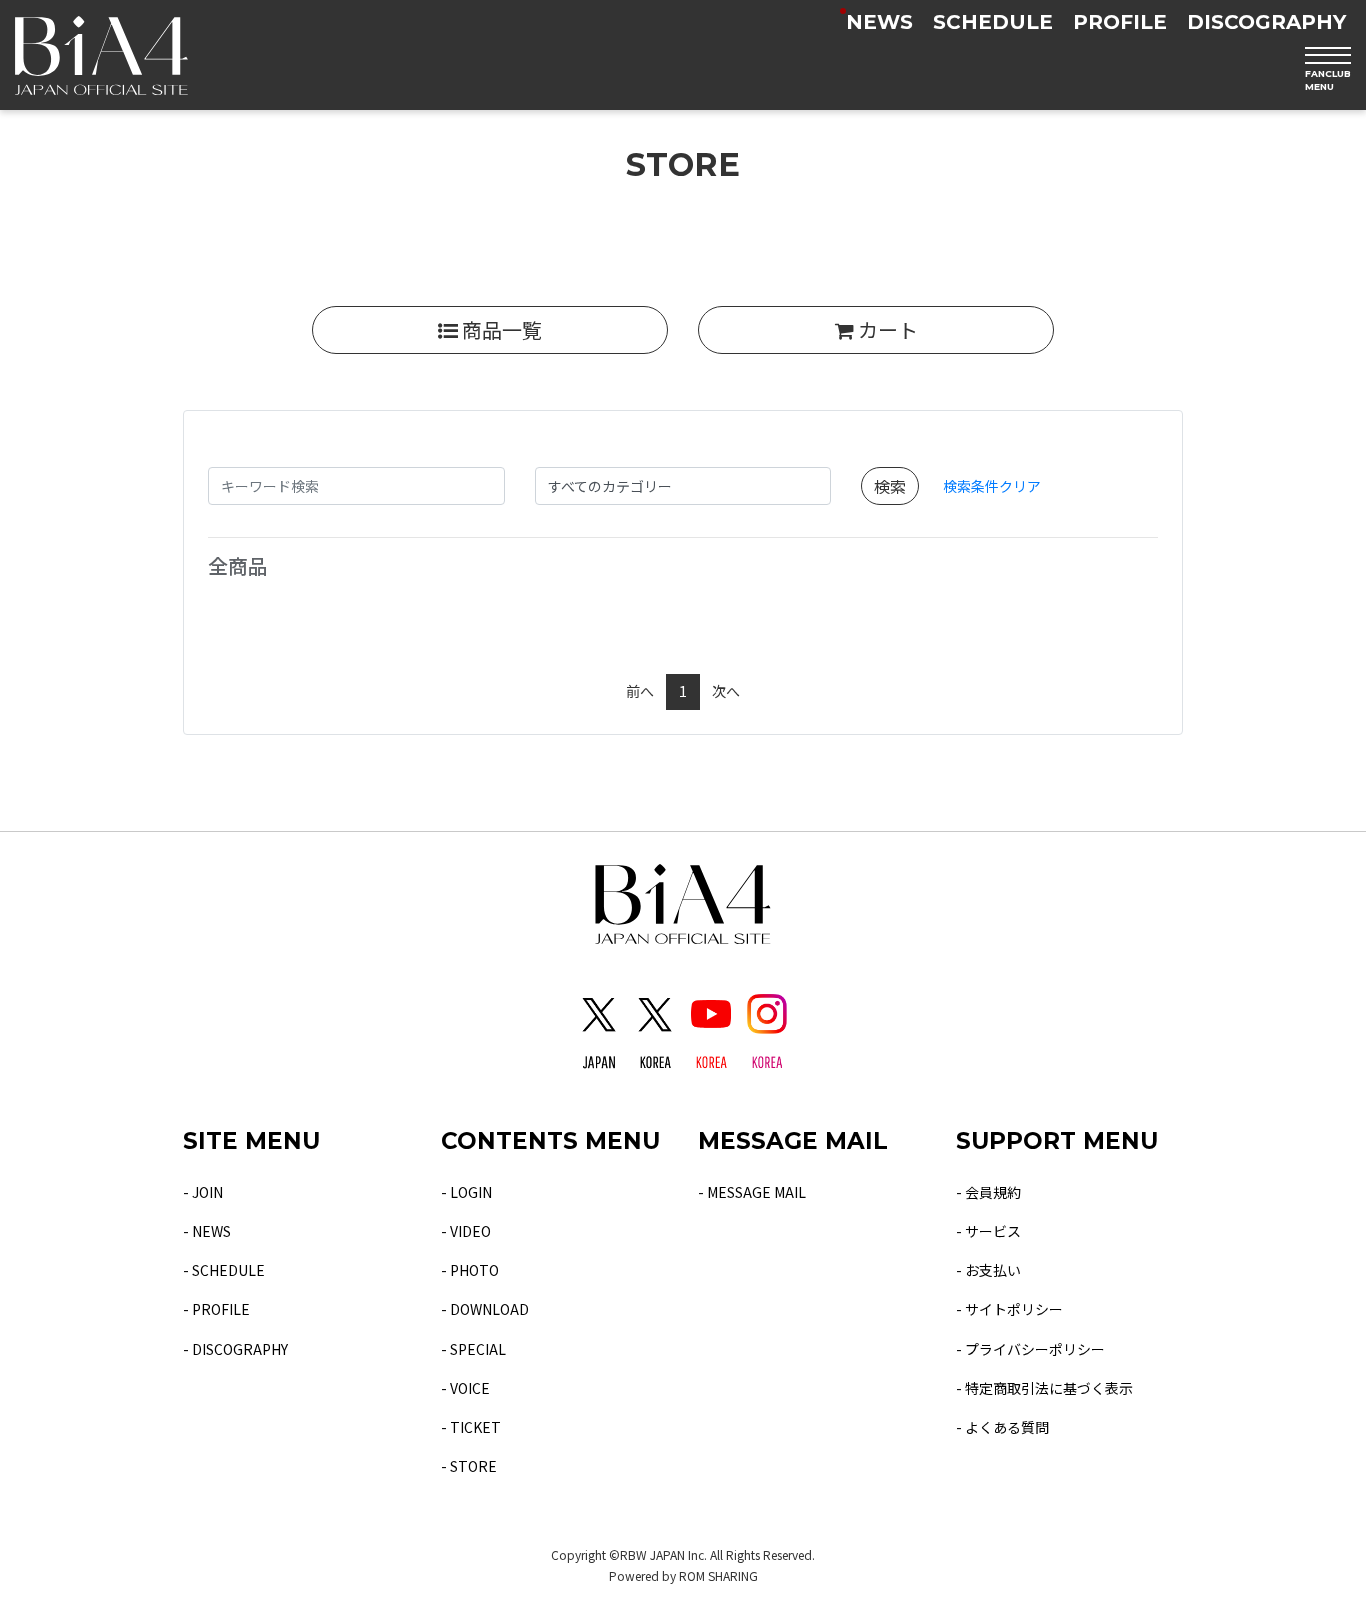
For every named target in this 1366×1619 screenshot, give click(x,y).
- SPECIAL (473, 1349)
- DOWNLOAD (485, 1309)
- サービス (988, 1231)
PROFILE (1120, 22)
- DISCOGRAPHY (235, 1349)
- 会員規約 (988, 1192)
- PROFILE (216, 1309)
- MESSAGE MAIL (752, 1192)
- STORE (469, 1466)
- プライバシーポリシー (1030, 1349)
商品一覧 (500, 329)
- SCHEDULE (224, 1270)
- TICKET (471, 1427)
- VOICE (465, 1388)
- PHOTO (470, 1270)
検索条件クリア (992, 486)
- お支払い (988, 1270)
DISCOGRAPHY (1266, 22)
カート (886, 329)
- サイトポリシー (1009, 1309)
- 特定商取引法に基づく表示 (1044, 1388)
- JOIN (203, 1192)
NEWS (879, 22)
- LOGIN (466, 1192)
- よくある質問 (1002, 1427)
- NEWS (207, 1231)
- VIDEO (466, 1231)
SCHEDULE (993, 22)
